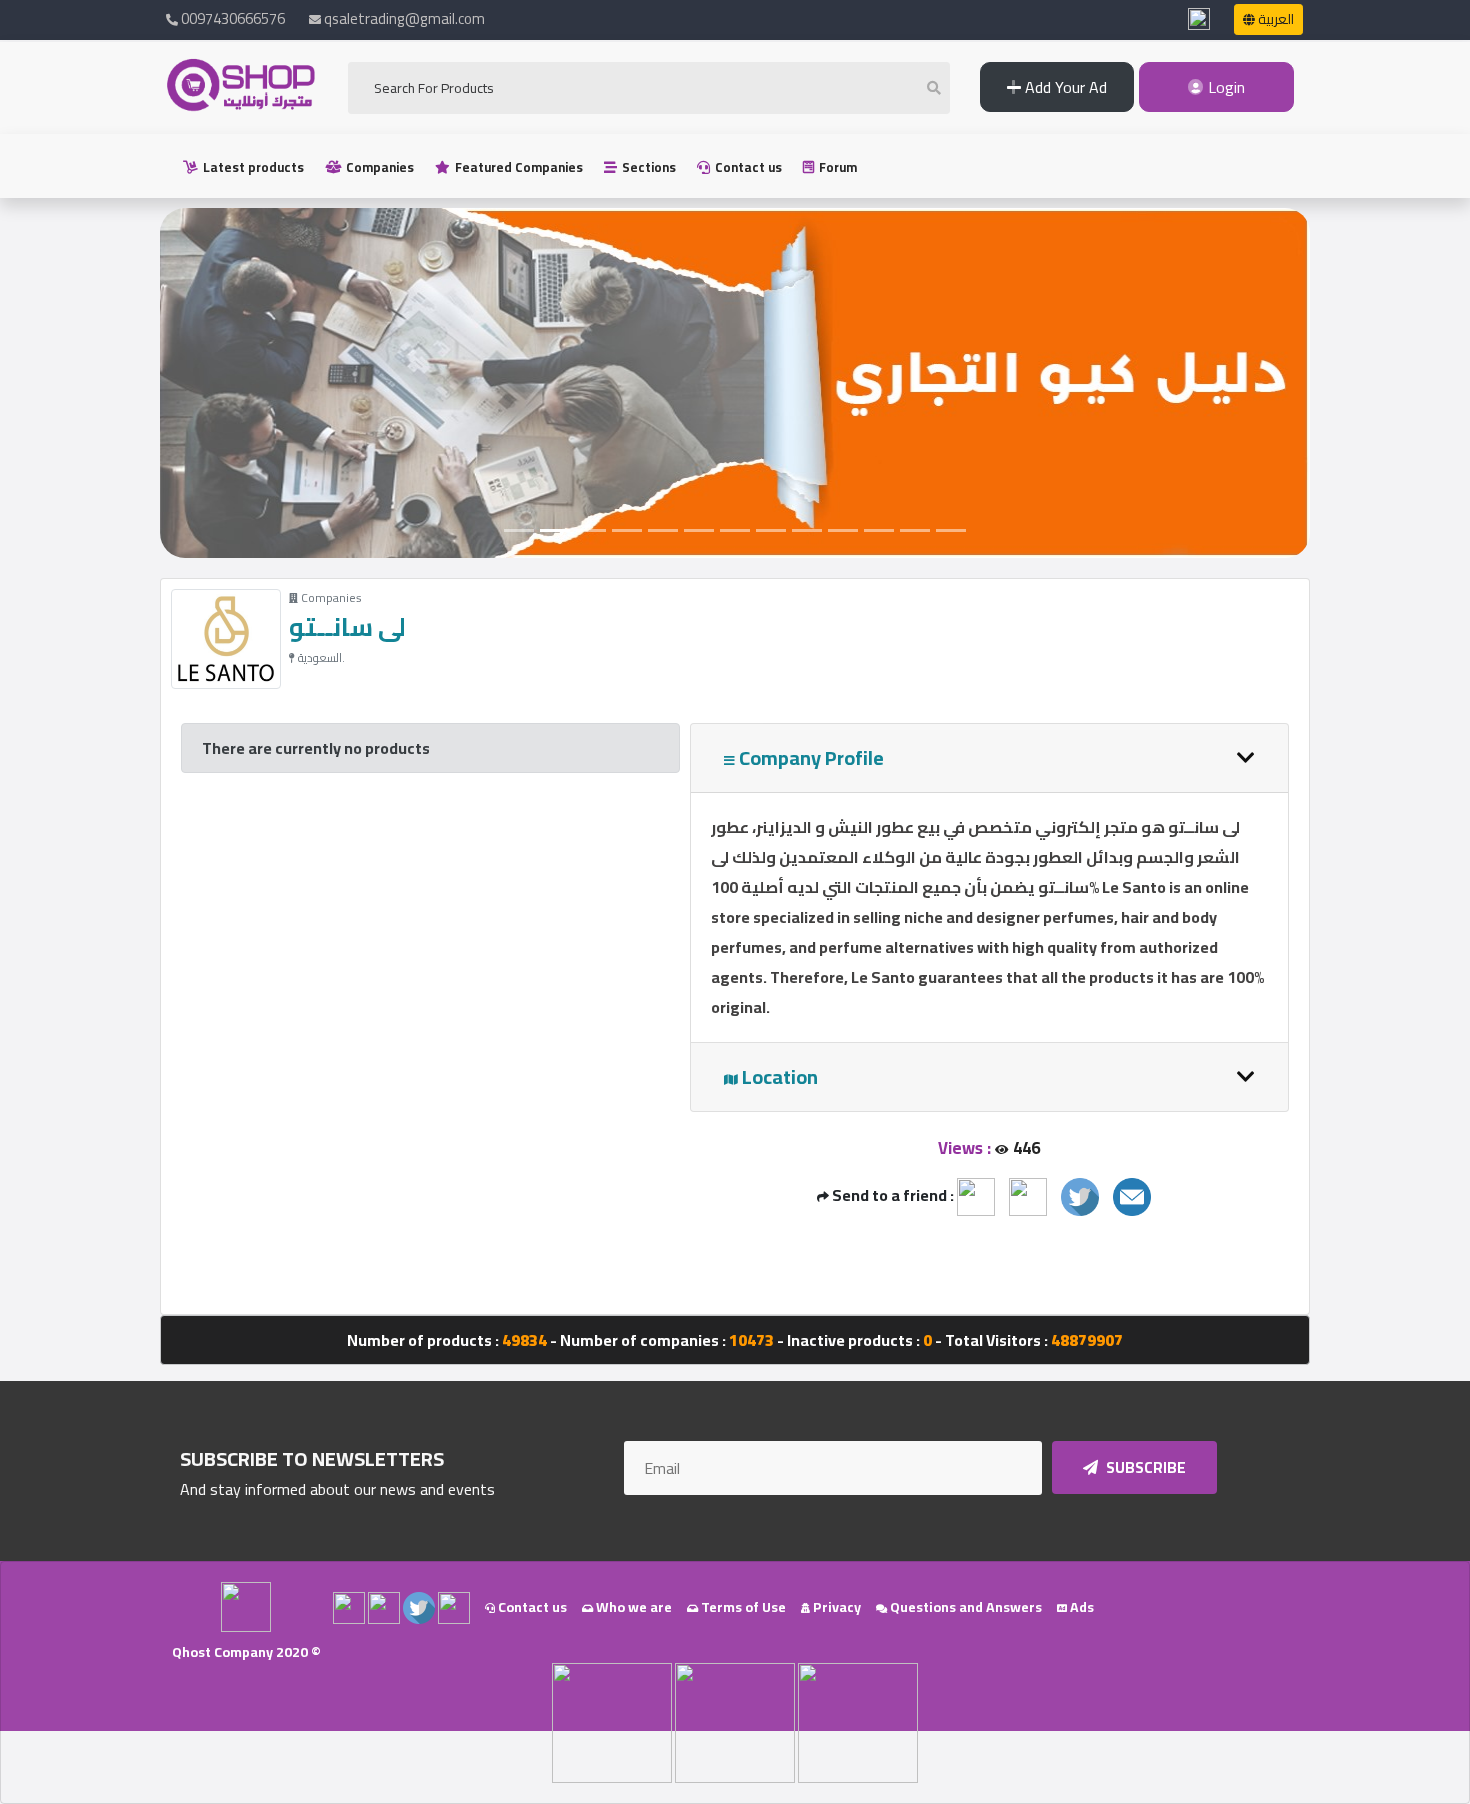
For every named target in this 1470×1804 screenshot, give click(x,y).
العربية (1274, 19)
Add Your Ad (1064, 87)
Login (1224, 87)
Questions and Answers (964, 1607)
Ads (1080, 1607)
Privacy (835, 1607)
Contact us (747, 167)
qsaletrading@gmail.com (404, 18)
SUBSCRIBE (1144, 1467)
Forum (836, 167)
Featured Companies (517, 167)
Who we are (632, 1607)
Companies (378, 167)
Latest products (252, 167)
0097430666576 (231, 18)
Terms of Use (742, 1607)
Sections (647, 167)
